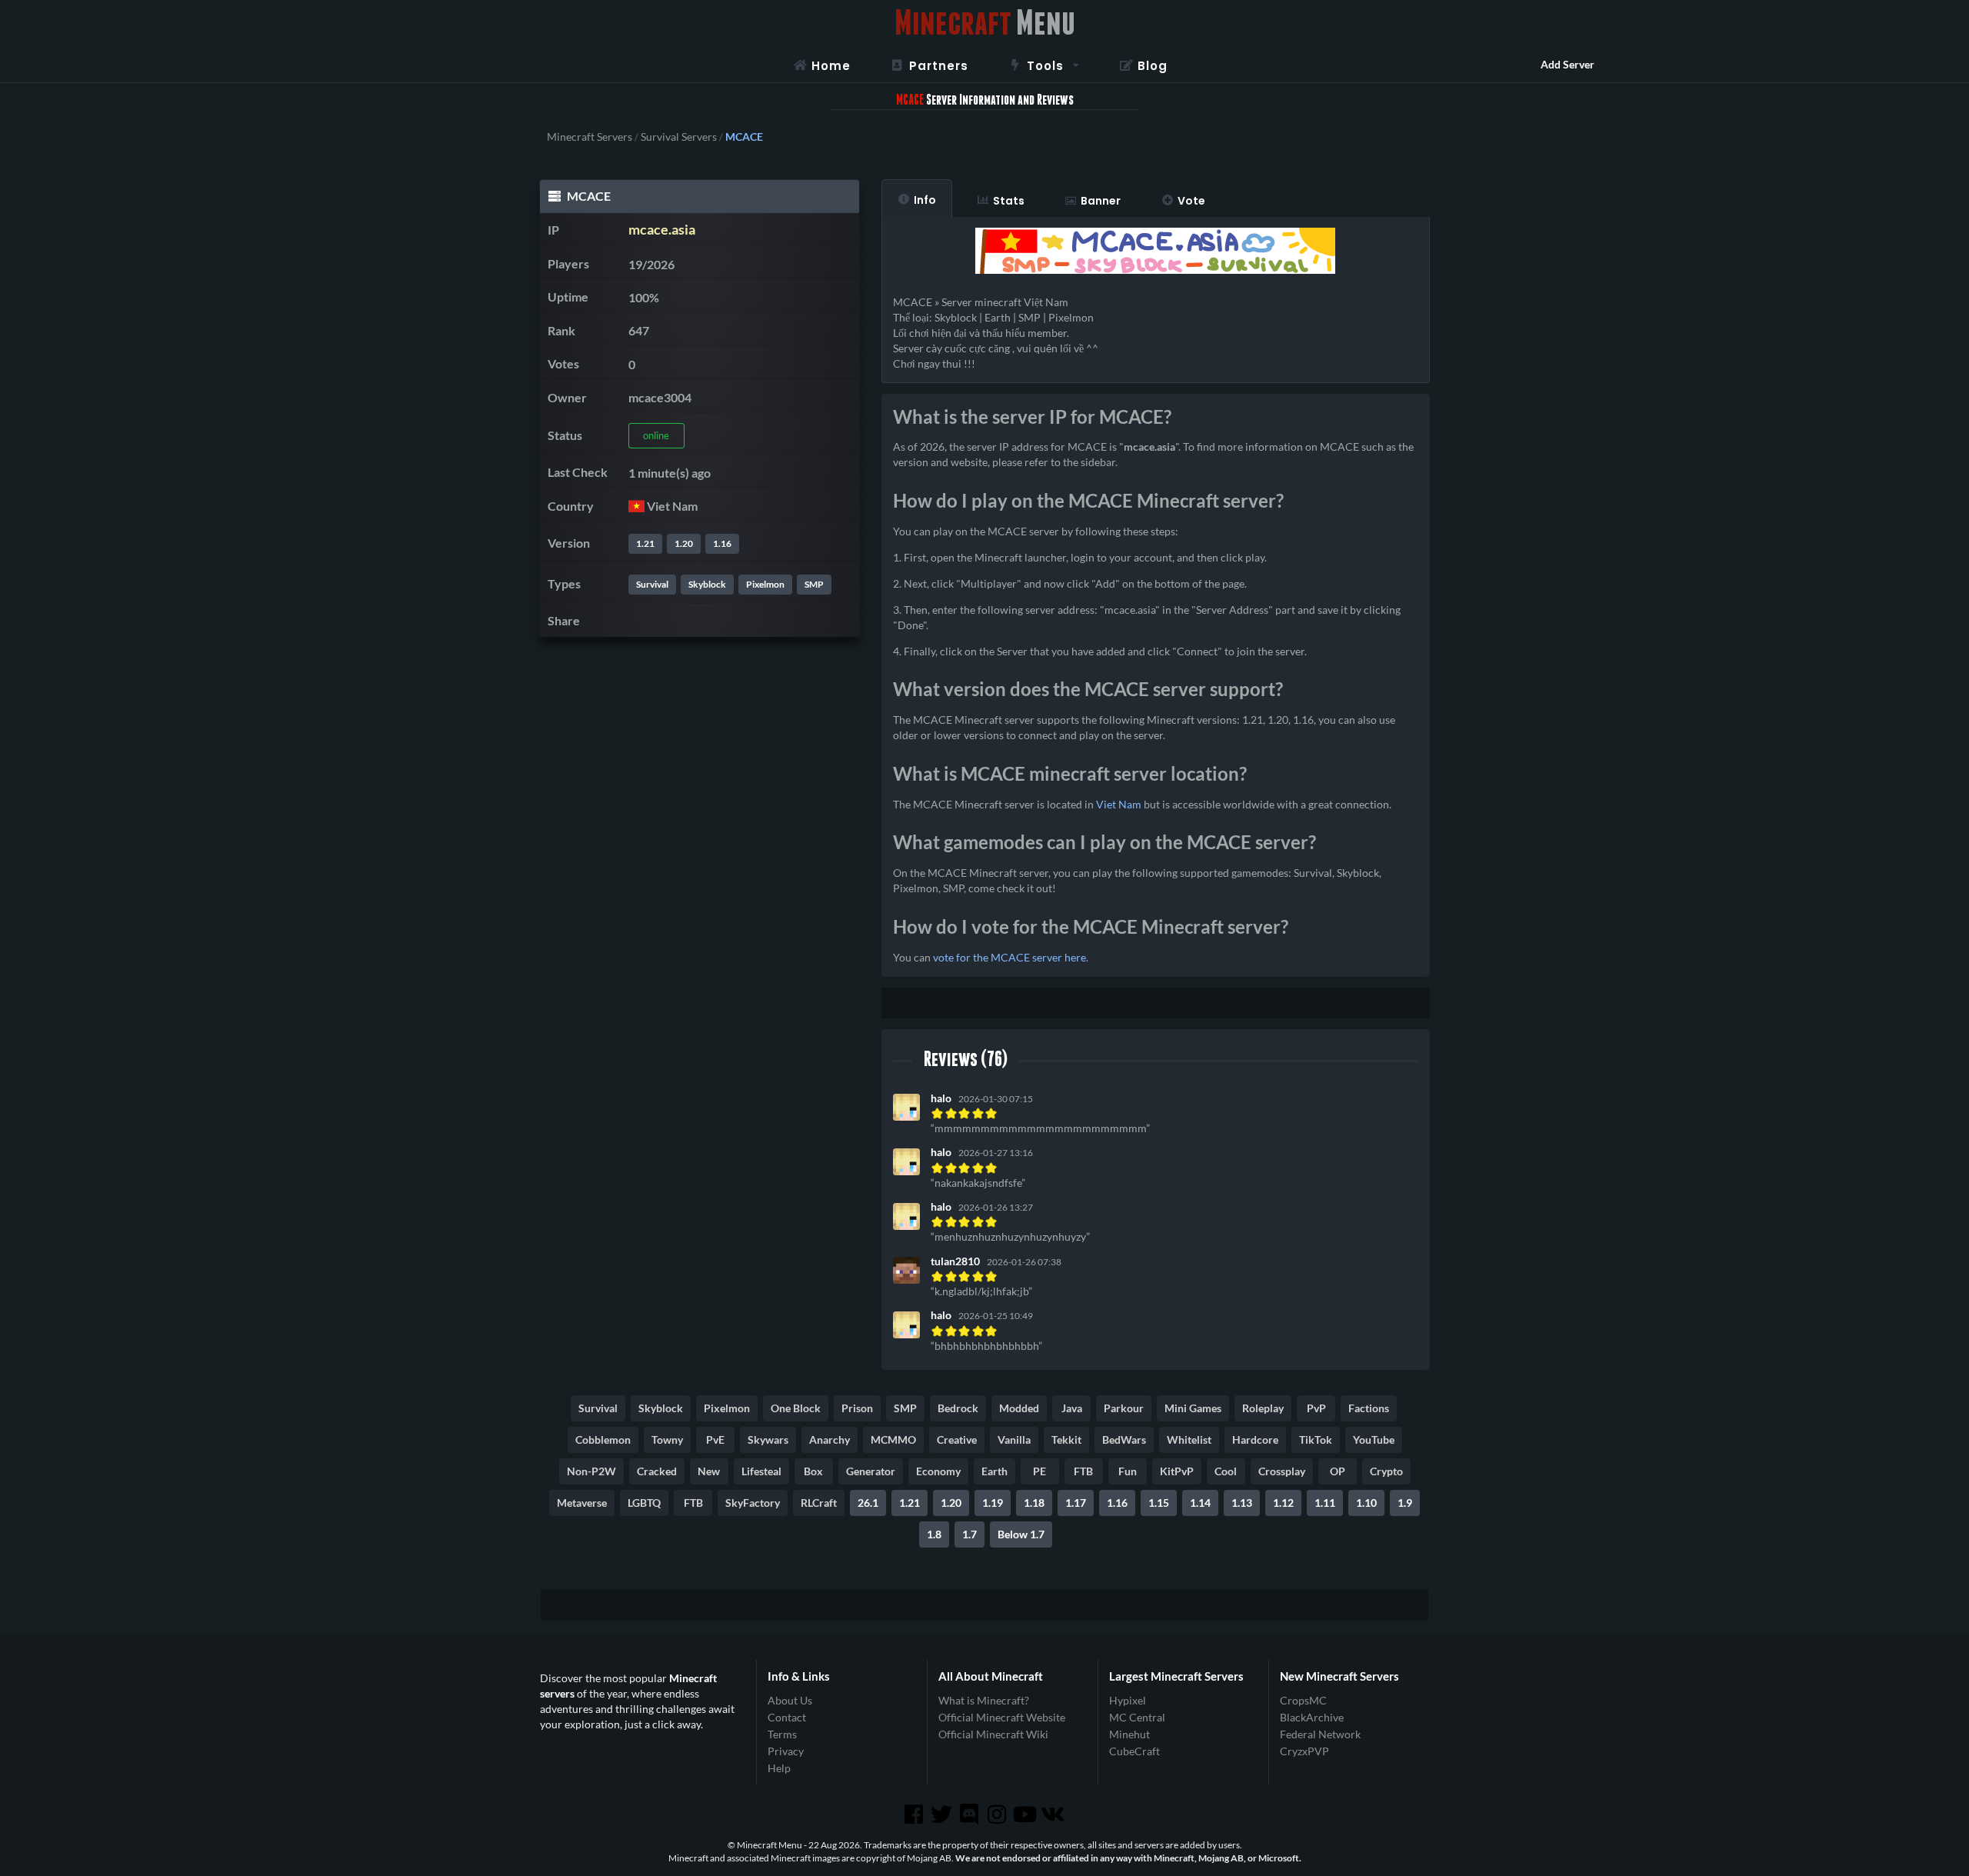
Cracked (657, 1471)
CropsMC (1303, 1701)
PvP (1316, 1408)
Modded (1019, 1408)
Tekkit (1066, 1439)
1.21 (645, 543)
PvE (715, 1439)
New (709, 1471)
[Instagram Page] (998, 1814)
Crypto (1386, 1471)
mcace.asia (662, 230)
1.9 (1405, 1503)
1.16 (722, 543)
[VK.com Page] (1054, 1814)
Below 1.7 (1021, 1534)
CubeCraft (1134, 1751)
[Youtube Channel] (1026, 1814)
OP (1338, 1471)
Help (779, 1768)
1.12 (1283, 1503)
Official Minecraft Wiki (993, 1734)
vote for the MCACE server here (1009, 957)
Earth (994, 1471)
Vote (1191, 201)
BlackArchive (1312, 1717)
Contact (787, 1717)
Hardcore (1255, 1439)
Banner (1101, 201)
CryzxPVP (1304, 1751)
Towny (667, 1439)
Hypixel (1128, 1701)
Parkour (1124, 1408)
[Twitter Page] (943, 1814)
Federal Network (1320, 1734)
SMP (814, 584)
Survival (652, 584)
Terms (782, 1734)
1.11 (1325, 1503)
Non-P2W (591, 1471)
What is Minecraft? (984, 1701)
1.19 (993, 1503)
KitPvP (1177, 1471)
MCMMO (893, 1439)
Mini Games (1193, 1408)
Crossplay (1282, 1471)
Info (925, 200)
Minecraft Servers (590, 137)
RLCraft (819, 1503)
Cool (1226, 1471)
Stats (1009, 201)
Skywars (768, 1439)
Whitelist (1189, 1439)
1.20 (684, 543)
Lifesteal (761, 1471)
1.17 (1076, 1503)
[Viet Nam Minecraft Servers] (636, 506)
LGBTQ (644, 1503)
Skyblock (707, 584)
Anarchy (830, 1439)
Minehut (1129, 1734)
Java (1072, 1408)
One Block (796, 1408)
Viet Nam (1119, 804)
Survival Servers (679, 137)
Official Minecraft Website (1002, 1717)
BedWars (1124, 1439)
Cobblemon (603, 1439)
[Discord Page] (971, 1814)
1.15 (1159, 1503)
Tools (1045, 66)
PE (1039, 1471)
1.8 (934, 1534)
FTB (1083, 1471)
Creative (957, 1439)
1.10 (1366, 1503)
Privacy (786, 1751)
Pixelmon (765, 584)
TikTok (1316, 1439)
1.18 (1034, 1503)
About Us (790, 1701)
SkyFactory (753, 1503)
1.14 (1200, 1503)
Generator (871, 1471)
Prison (857, 1408)
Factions (1369, 1408)
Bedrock (958, 1408)
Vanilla (1014, 1439)
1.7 (970, 1534)
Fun (1128, 1471)
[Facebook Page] (915, 1814)
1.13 (1242, 1503)
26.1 (868, 1503)
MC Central (1137, 1717)
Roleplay (1263, 1408)
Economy (938, 1471)
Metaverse (582, 1503)
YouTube (1374, 1439)
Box (813, 1471)
